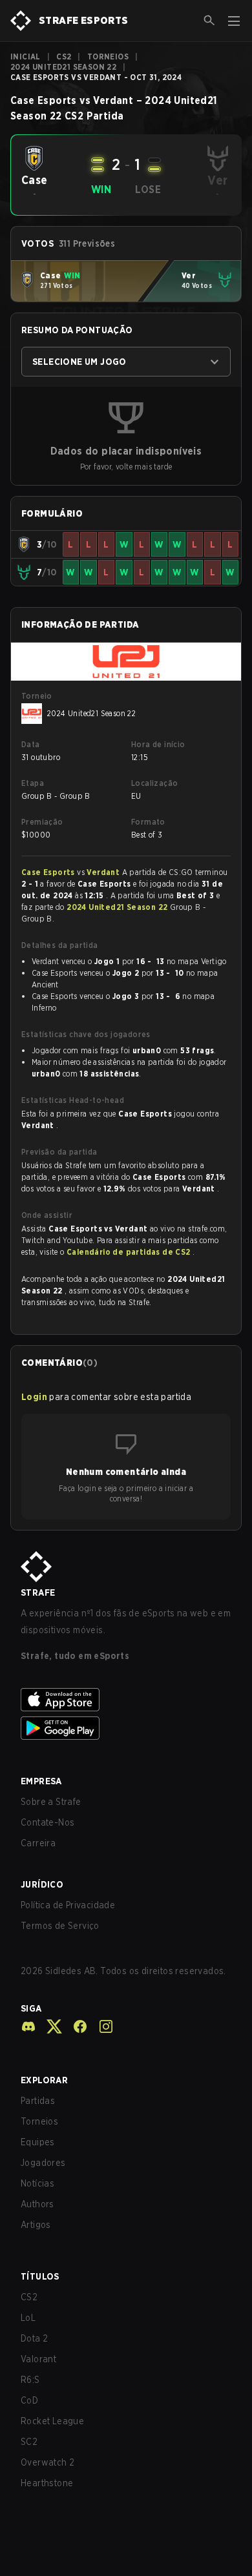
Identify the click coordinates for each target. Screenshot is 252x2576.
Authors (37, 2204)
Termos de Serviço (60, 1926)
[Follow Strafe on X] (49, 2026)
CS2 (64, 57)
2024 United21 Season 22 (63, 67)
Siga (31, 2008)
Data (31, 744)
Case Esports (49, 872)
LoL (28, 2318)
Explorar (44, 2080)
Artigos (36, 2225)
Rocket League (52, 2421)
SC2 (29, 2442)
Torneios (108, 57)
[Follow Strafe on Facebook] (75, 2026)
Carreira (38, 1843)
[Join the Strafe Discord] (28, 2026)
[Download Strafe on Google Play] (126, 1728)
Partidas (38, 2101)
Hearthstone (47, 2483)
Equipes (38, 2142)
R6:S (30, 2380)
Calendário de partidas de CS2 (130, 1252)
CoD (29, 2400)
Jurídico (42, 1884)
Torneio (37, 696)
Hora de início (158, 744)
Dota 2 (34, 2338)
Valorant (38, 2359)
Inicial (26, 57)
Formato (148, 822)
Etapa (33, 783)
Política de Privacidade (68, 1905)
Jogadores (43, 2163)
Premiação (42, 822)
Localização (154, 783)
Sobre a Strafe (51, 1802)
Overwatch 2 (47, 2462)
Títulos (40, 2276)
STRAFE (38, 1592)
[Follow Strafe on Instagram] (101, 2026)
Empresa (41, 1781)
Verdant (104, 872)
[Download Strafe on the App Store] (126, 1700)
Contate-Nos (47, 1822)
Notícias (37, 2183)
